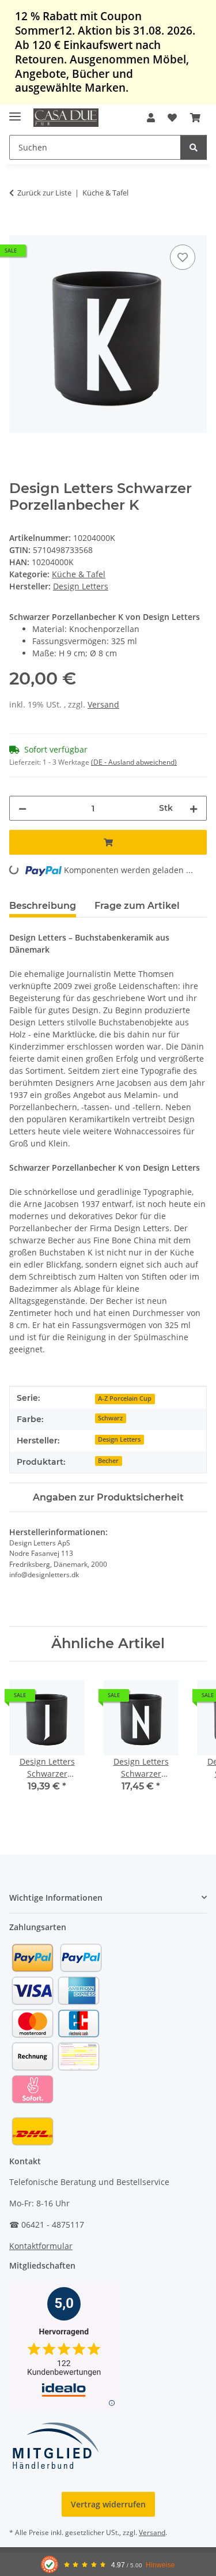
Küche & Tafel (79, 574)
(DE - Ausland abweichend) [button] (134, 762)
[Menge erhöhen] (194, 808)
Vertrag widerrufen (108, 2504)
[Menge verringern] (22, 808)
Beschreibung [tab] (43, 906)
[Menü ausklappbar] (15, 112)
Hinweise (160, 2565)
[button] (151, 118)
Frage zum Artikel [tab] (137, 906)
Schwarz (110, 1418)
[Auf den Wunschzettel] (183, 257)
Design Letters (119, 1439)
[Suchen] (194, 147)
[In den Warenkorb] (18, 229)
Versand (103, 704)
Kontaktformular (41, 2246)
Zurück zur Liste (44, 193)
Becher (108, 1461)
